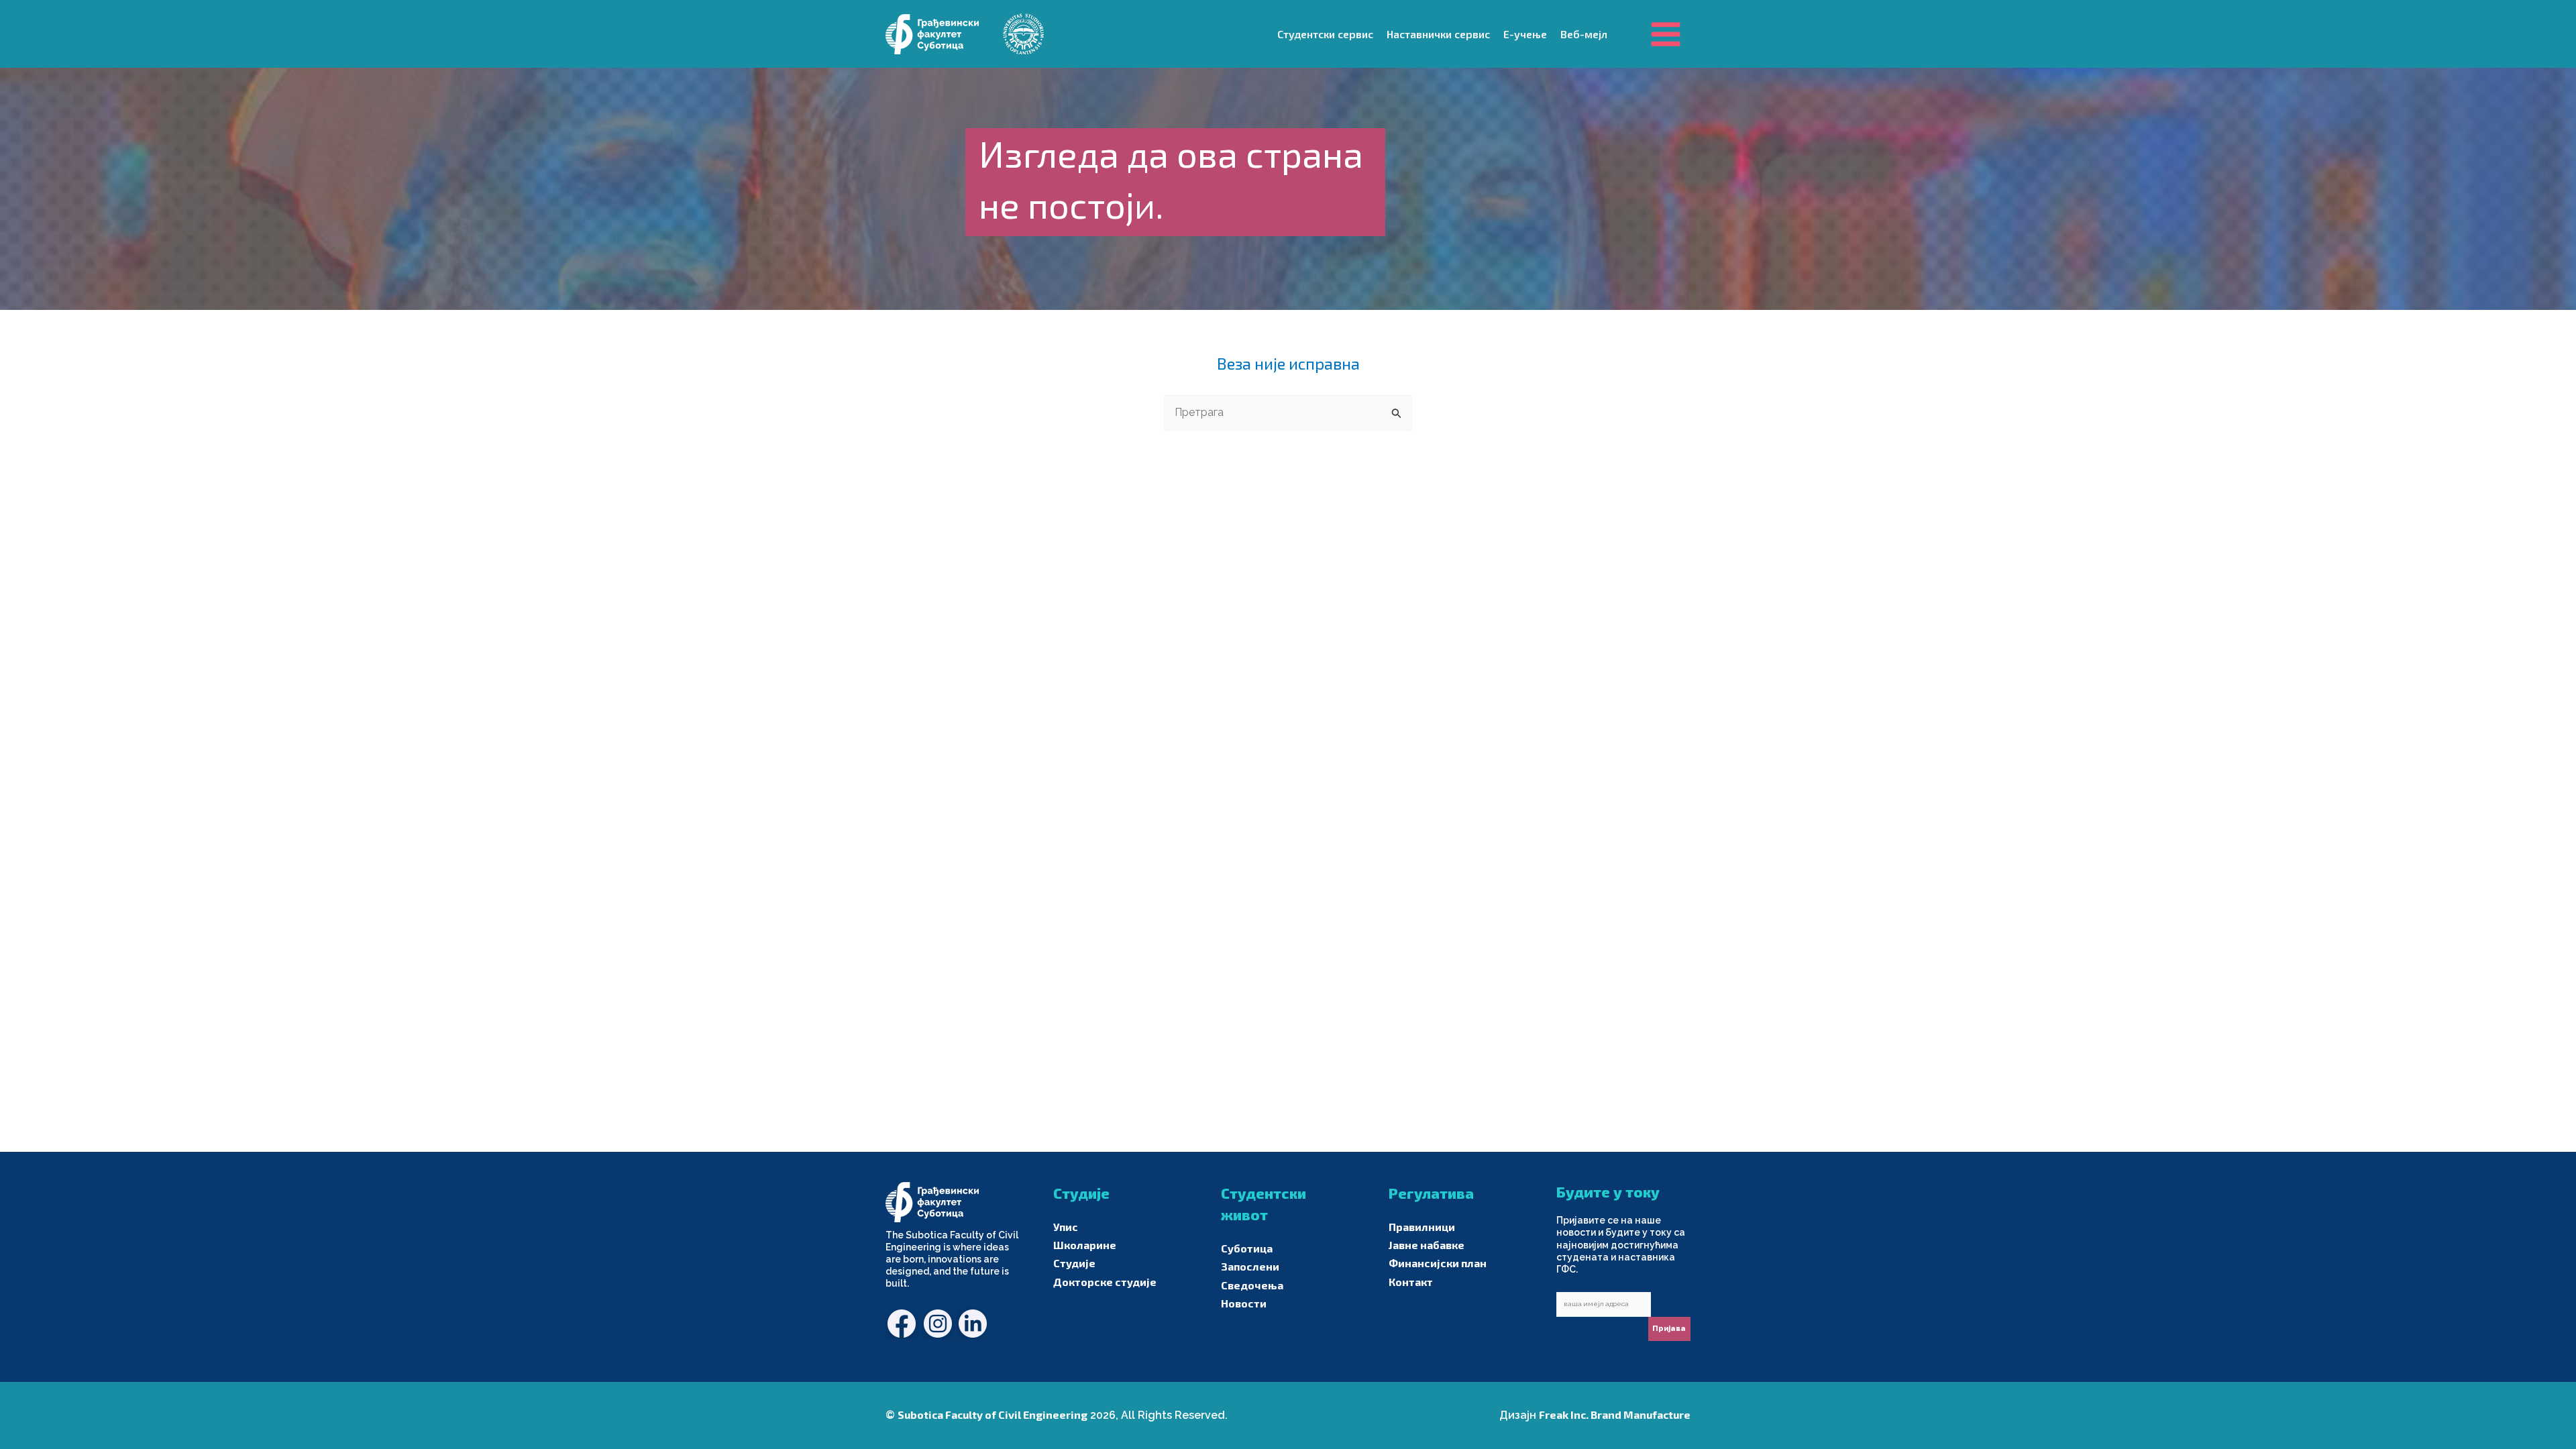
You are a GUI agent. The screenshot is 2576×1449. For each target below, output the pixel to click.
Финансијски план (1438, 1263)
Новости (1244, 1303)
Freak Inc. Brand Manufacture (1615, 1414)
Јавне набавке (1427, 1245)
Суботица (1247, 1248)
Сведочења (1252, 1285)
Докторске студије (1105, 1282)
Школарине (1085, 1245)
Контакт (1411, 1282)
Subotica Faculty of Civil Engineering (992, 1414)
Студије (1074, 1263)
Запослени (1250, 1266)
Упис (1066, 1227)
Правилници (1422, 1227)
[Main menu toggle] (1666, 34)
